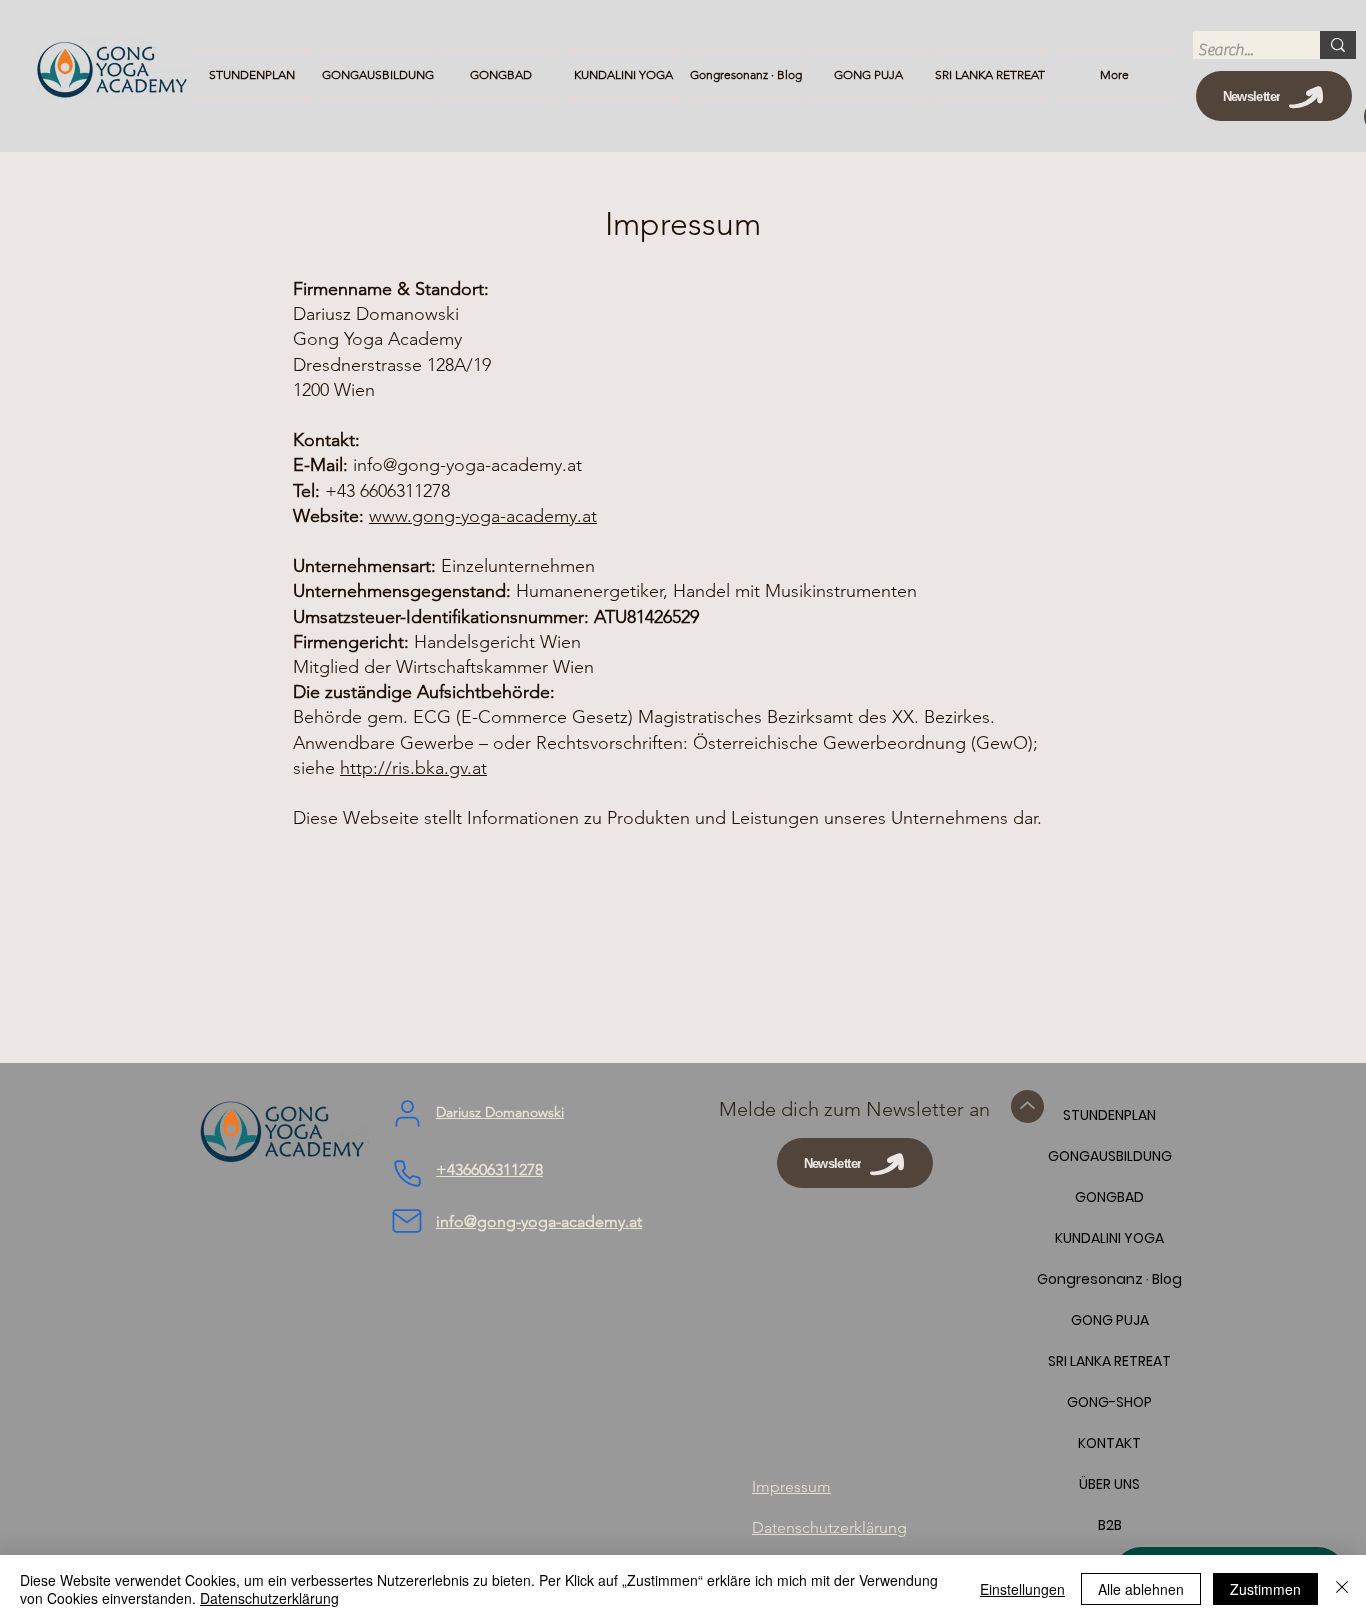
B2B (1110, 1525)
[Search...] (1338, 45)
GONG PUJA (1110, 1320)
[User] (407, 1113)
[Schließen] (1342, 1589)
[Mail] (407, 1221)
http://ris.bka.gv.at (413, 768)
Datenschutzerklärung (269, 1598)
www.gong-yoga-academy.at (483, 516)
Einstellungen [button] (1022, 1589)
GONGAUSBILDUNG (1109, 1156)
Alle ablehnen (1141, 1589)
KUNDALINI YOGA (1109, 1238)
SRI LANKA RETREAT (1109, 1361)
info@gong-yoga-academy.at (467, 465)
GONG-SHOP (1109, 1402)
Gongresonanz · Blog (1109, 1279)
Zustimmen (1265, 1589)
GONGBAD (1109, 1197)
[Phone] (407, 1173)
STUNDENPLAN (1109, 1115)
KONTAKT (1109, 1443)
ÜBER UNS (1109, 1484)
